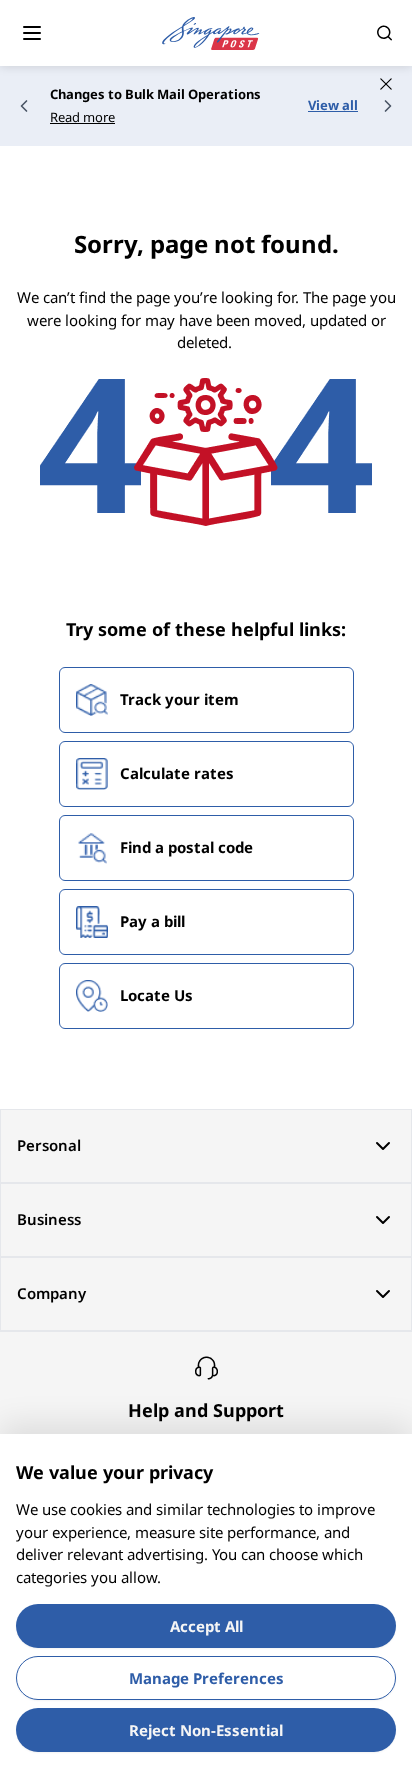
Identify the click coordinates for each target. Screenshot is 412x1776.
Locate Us (156, 995)
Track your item (179, 699)
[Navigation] (32, 33)
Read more (82, 117)
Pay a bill (152, 921)
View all (333, 105)
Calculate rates (177, 773)
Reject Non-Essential (206, 1730)
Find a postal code (186, 847)
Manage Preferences (206, 1678)
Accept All (206, 1626)
